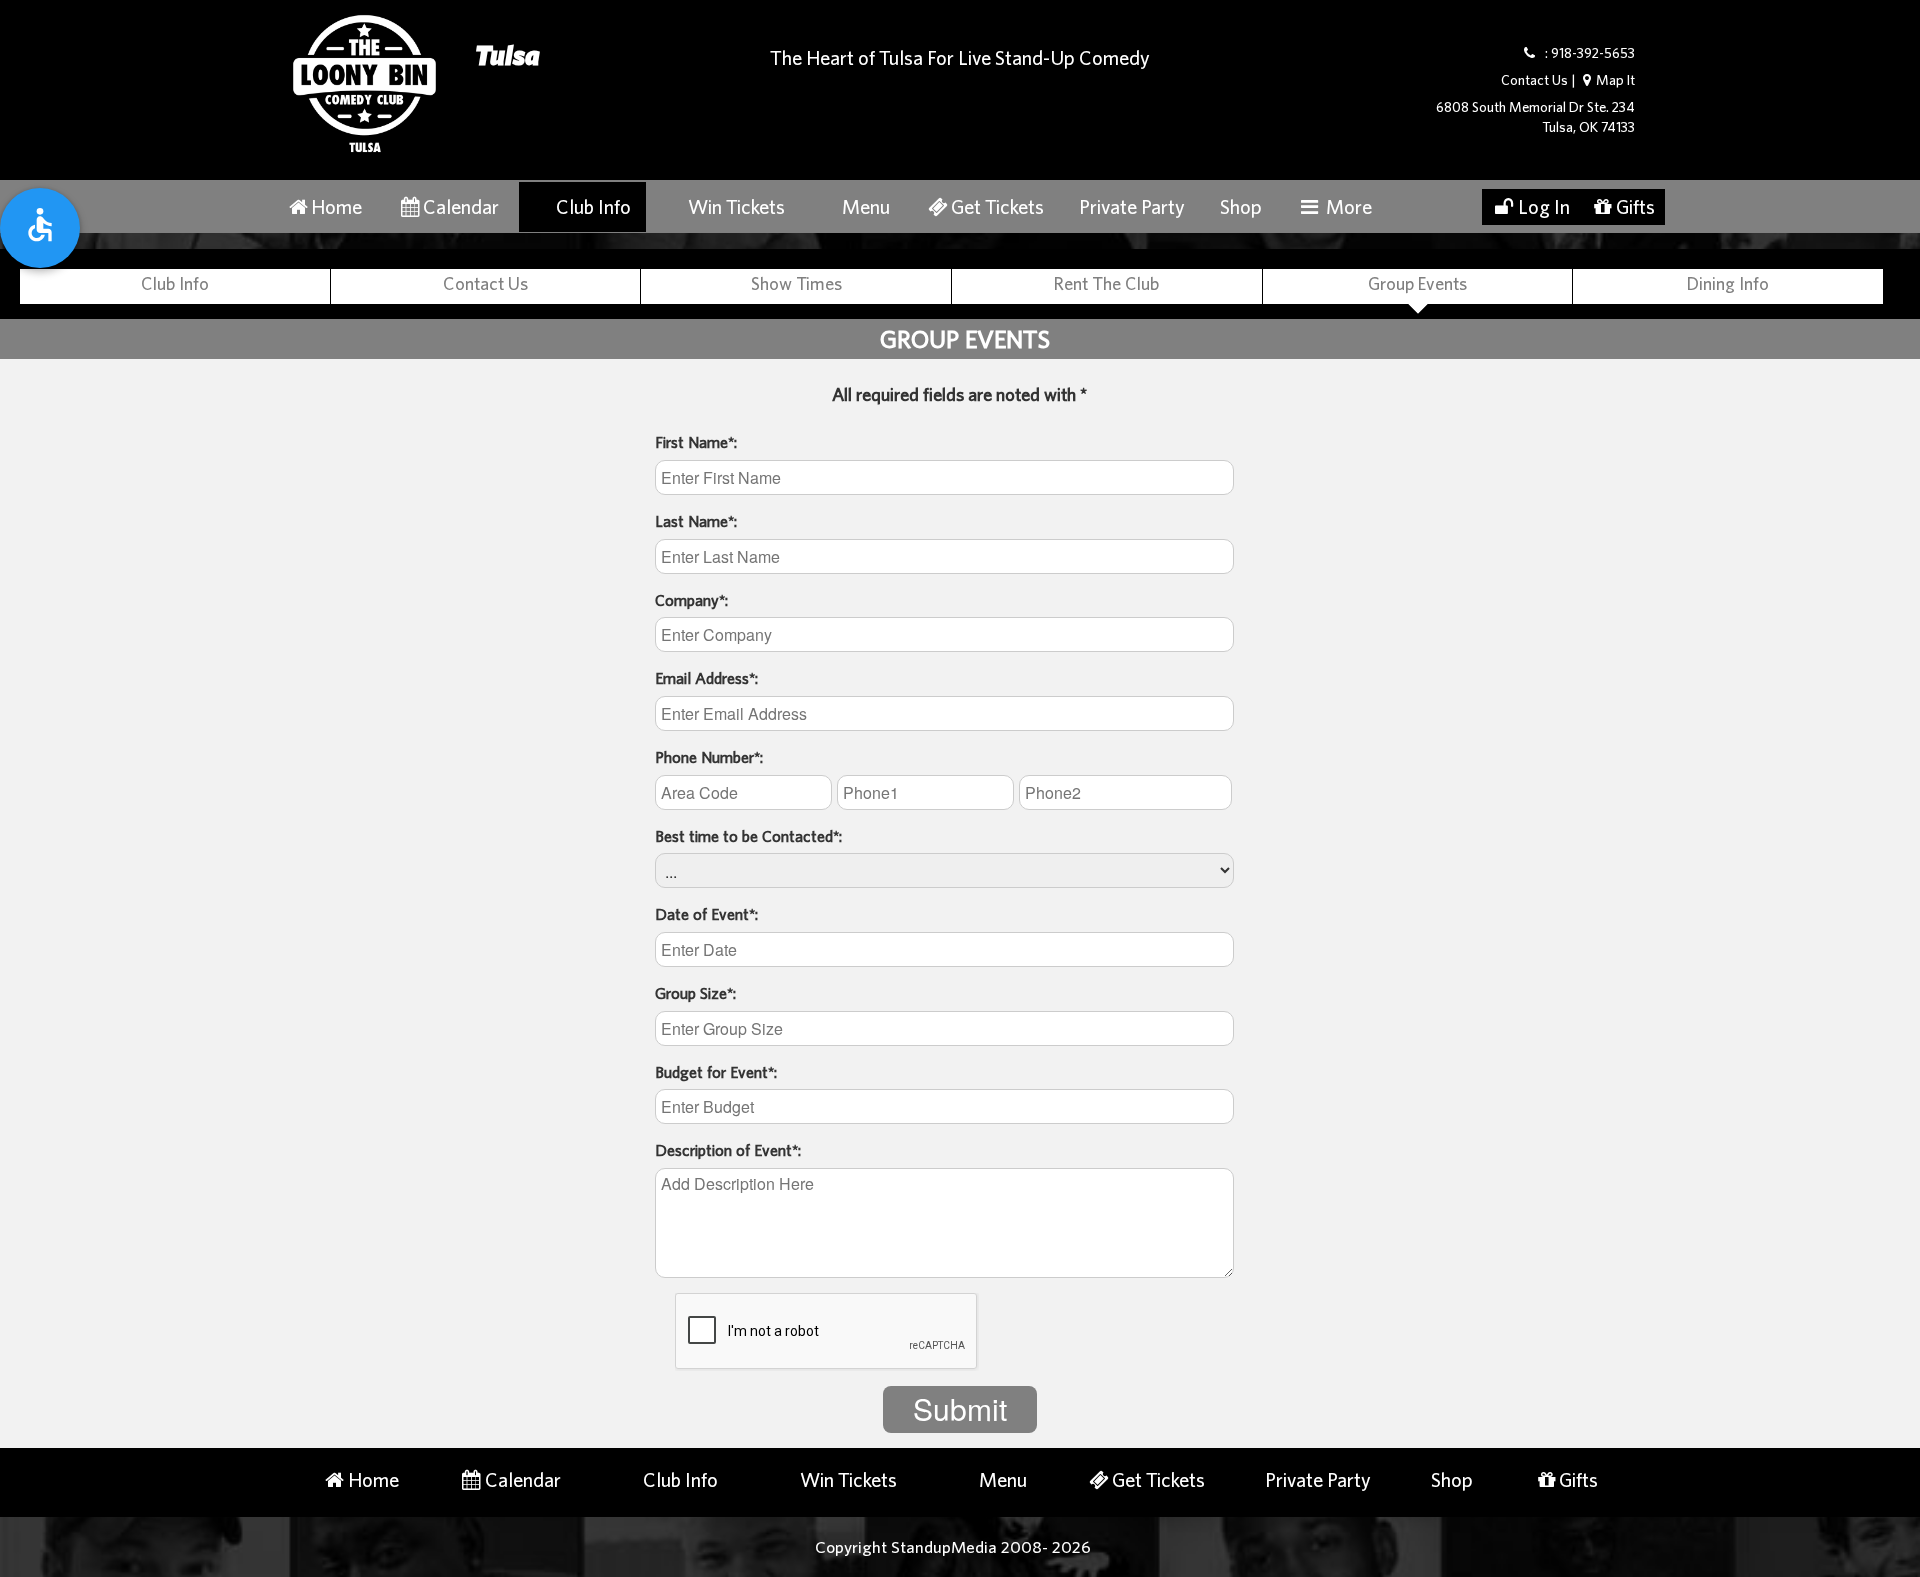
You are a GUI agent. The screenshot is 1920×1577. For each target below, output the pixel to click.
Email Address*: (706, 678)
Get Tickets (997, 206)
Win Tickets (736, 206)
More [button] (1347, 206)
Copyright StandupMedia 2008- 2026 (953, 1546)
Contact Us (1534, 80)
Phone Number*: (709, 757)
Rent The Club (1106, 283)
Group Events (1417, 283)
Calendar (461, 206)
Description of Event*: (728, 1150)
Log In (1544, 206)
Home (336, 206)
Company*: (691, 600)
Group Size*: (695, 993)
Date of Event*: (706, 914)
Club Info (593, 206)
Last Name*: (696, 521)
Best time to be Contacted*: (748, 836)
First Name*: (696, 442)
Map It (1615, 80)
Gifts (1635, 206)
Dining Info (1728, 283)
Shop (1241, 206)
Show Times (796, 283)
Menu (866, 206)
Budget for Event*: (716, 1072)
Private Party (1132, 206)
